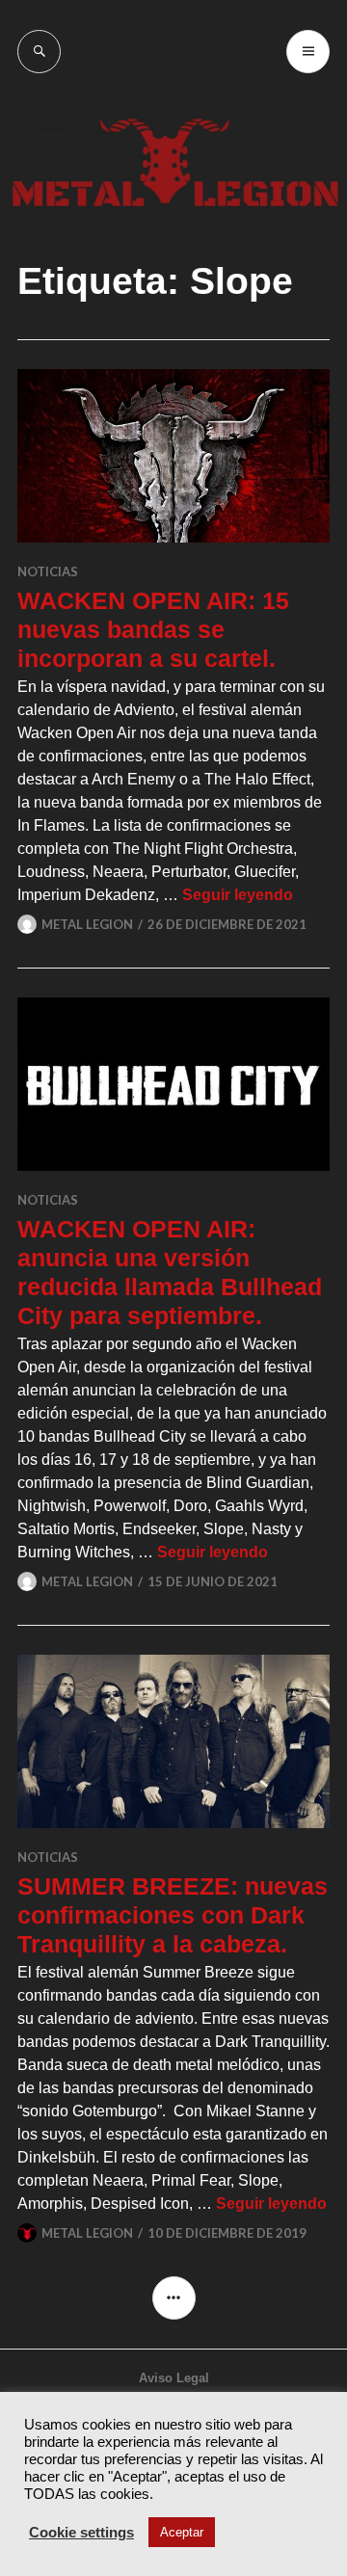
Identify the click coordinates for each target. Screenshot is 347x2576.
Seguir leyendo (238, 895)
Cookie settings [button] (81, 2533)
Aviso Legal (174, 2378)
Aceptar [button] (182, 2532)
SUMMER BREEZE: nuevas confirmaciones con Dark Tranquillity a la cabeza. (173, 1915)
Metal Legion (87, 924)
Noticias (48, 571)
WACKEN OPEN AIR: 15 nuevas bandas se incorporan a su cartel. (153, 629)
